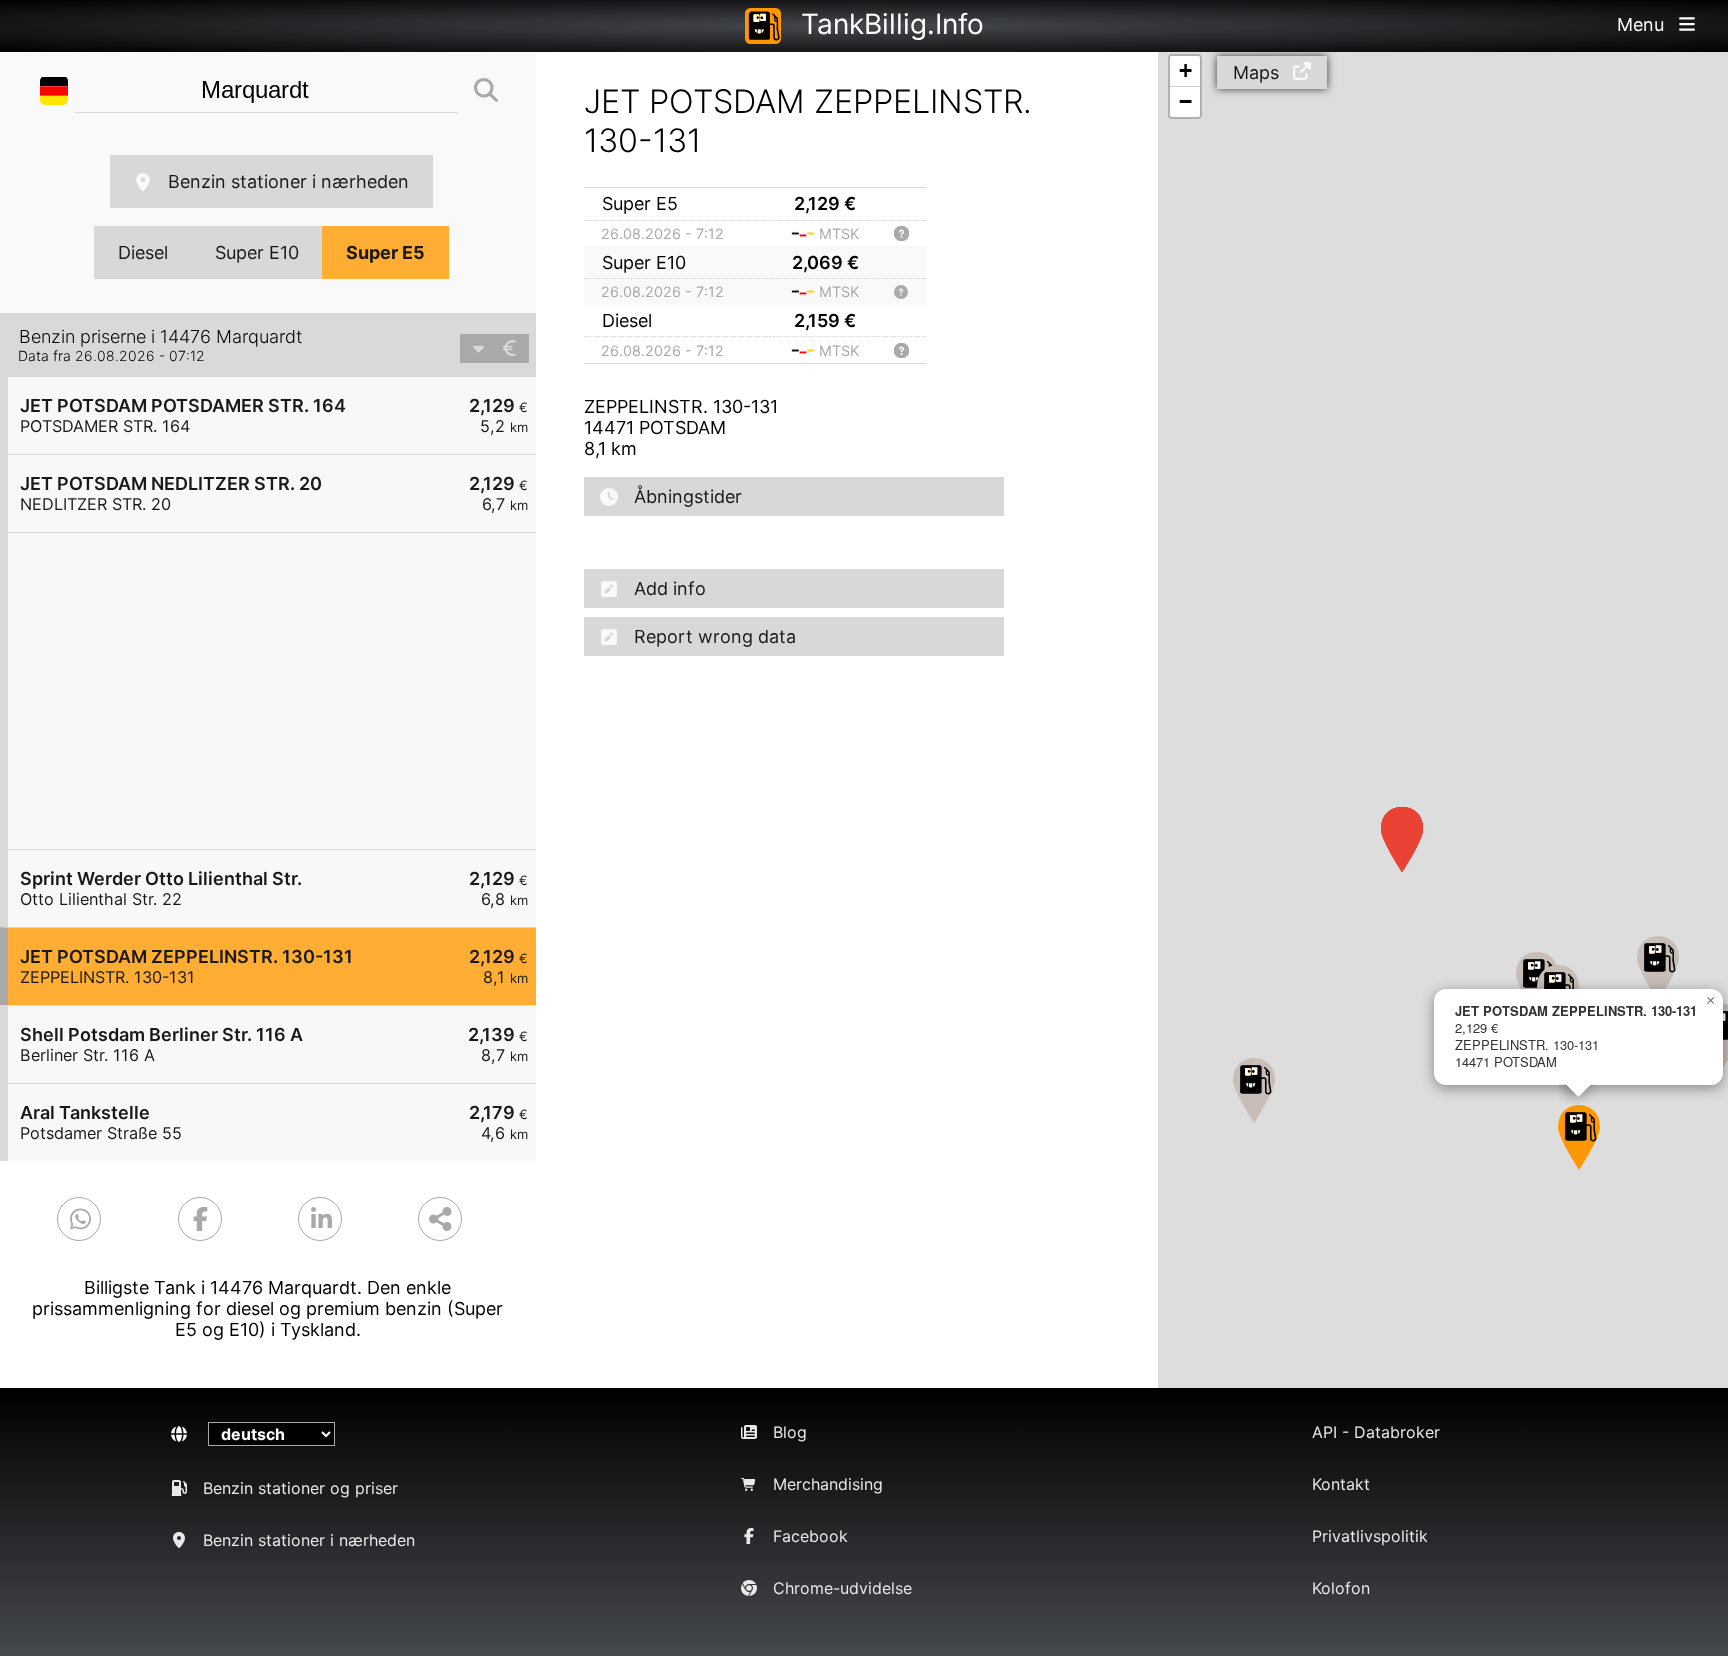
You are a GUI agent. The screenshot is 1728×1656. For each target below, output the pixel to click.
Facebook (810, 1536)
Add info (670, 588)
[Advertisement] (282, 691)
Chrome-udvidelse (842, 1588)
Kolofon (1341, 1588)
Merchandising (828, 1484)
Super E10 (257, 252)
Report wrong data (715, 636)
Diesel (143, 252)
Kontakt (1341, 1484)
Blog (790, 1432)
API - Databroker (1376, 1432)
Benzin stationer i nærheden (288, 181)
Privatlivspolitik (1370, 1536)
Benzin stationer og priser (300, 1488)
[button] (1658, 968)
